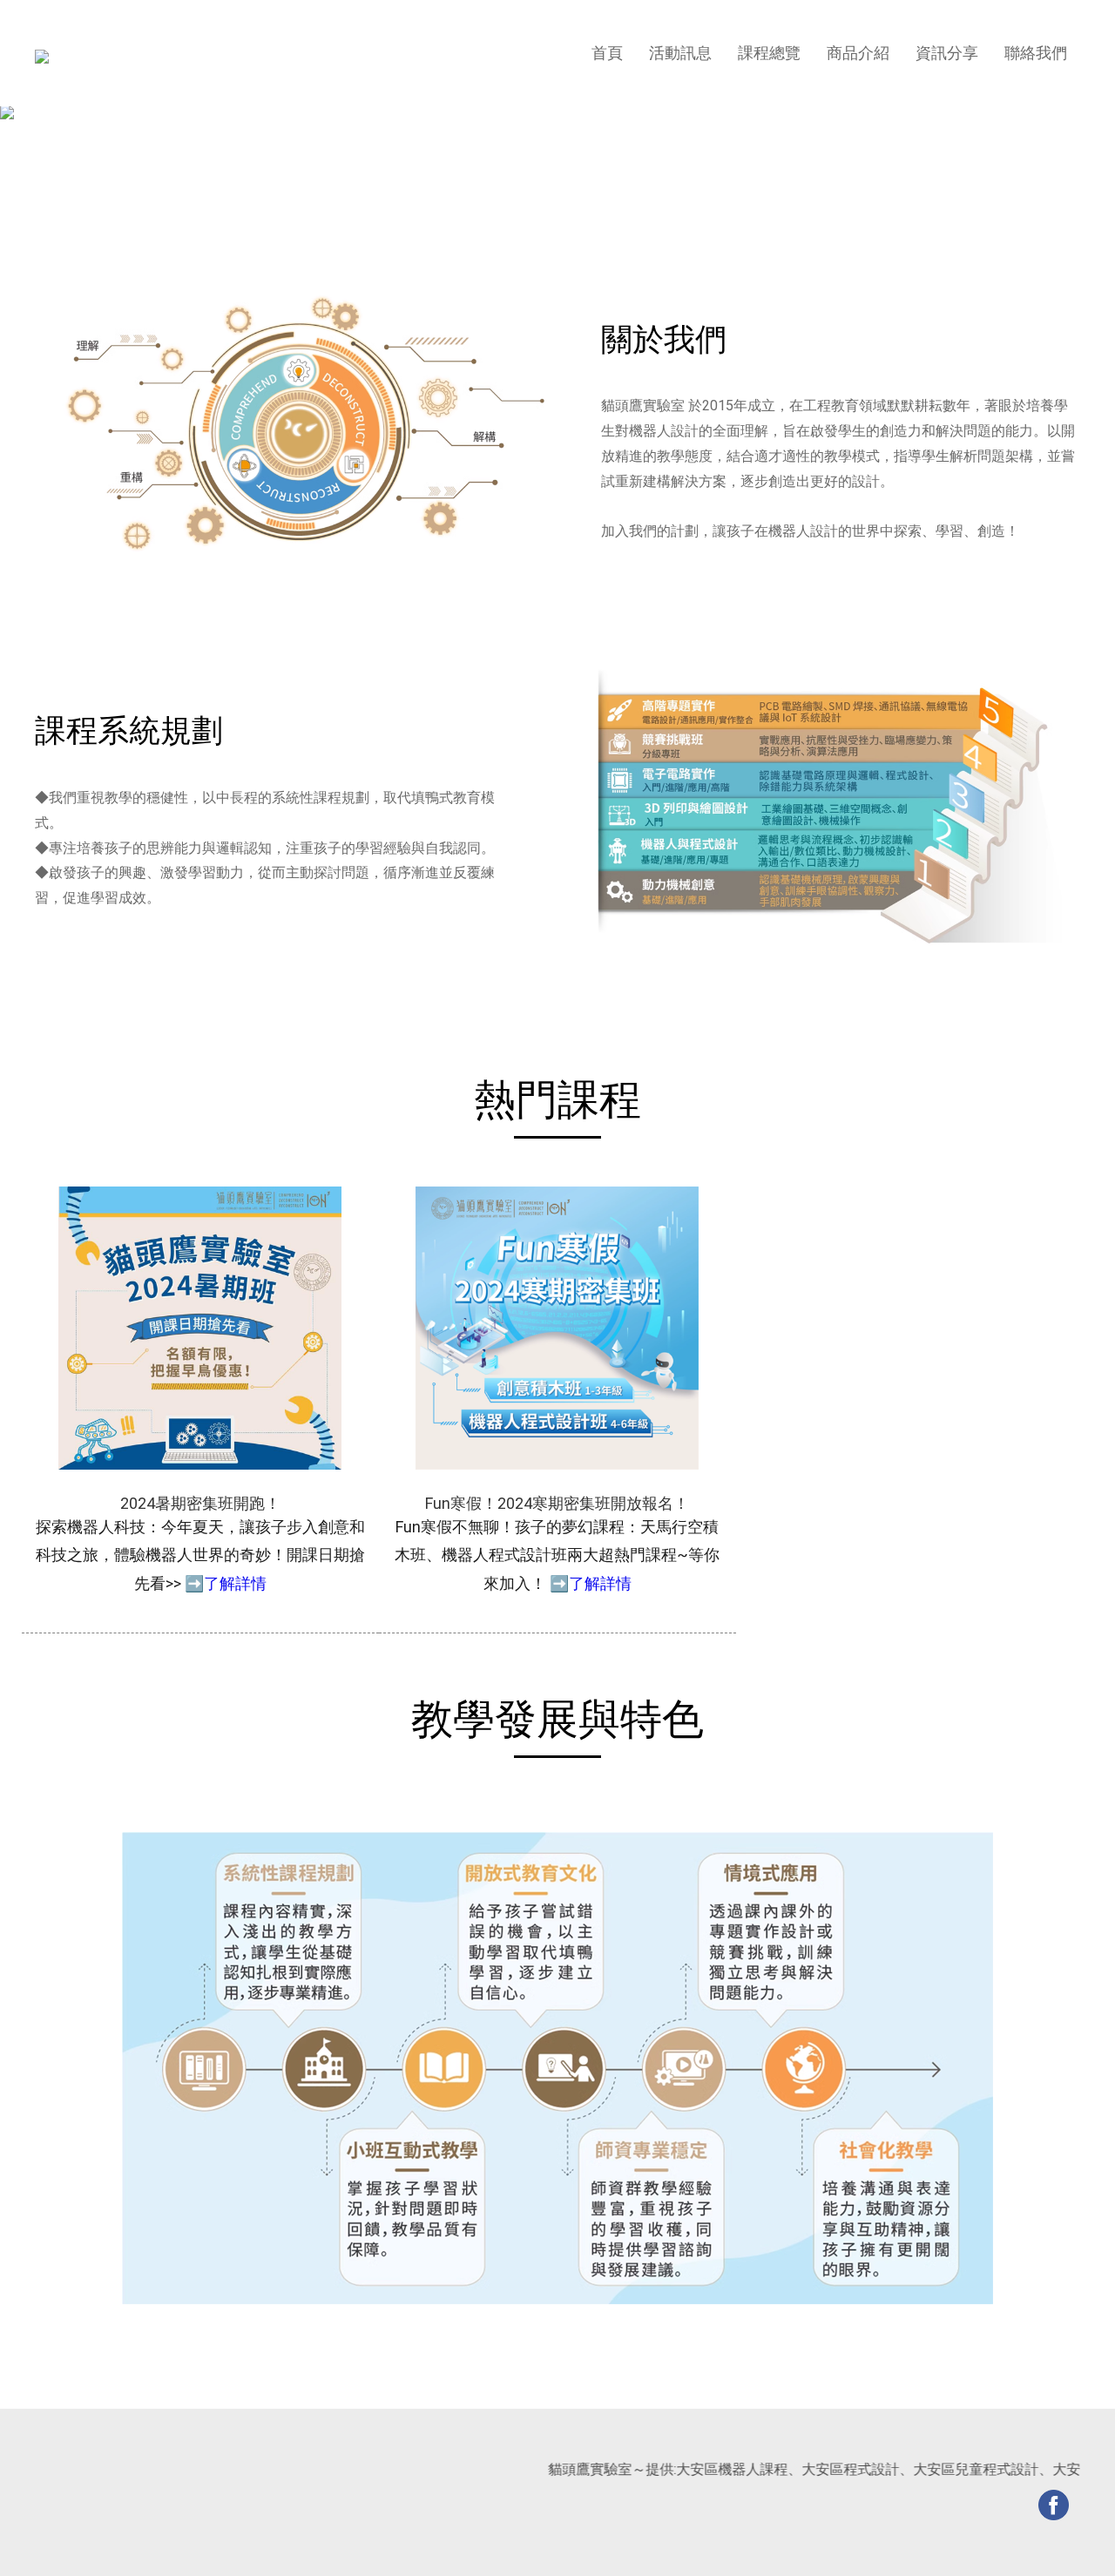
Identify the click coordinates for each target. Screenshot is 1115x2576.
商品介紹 (858, 53)
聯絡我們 (1036, 53)
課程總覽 (769, 53)
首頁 (607, 53)
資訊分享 (947, 53)
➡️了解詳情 (226, 1583)
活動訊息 (680, 53)
